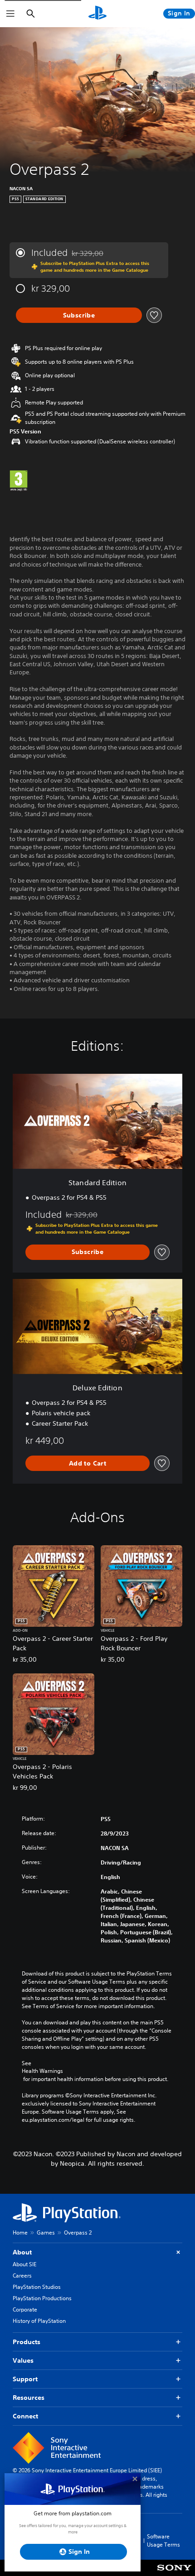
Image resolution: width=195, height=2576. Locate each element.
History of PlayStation (39, 2321)
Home (20, 2232)
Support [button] (25, 2379)
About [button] (22, 2252)
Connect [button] (25, 2416)
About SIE (24, 2264)
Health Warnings (42, 2071)
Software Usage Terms (163, 2540)
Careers (22, 2276)
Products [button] (27, 2342)
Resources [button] (29, 2398)
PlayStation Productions (42, 2298)
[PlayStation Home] (97, 14)
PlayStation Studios (37, 2287)
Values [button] (23, 2360)
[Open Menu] (10, 14)
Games (46, 2232)
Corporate (25, 2309)
